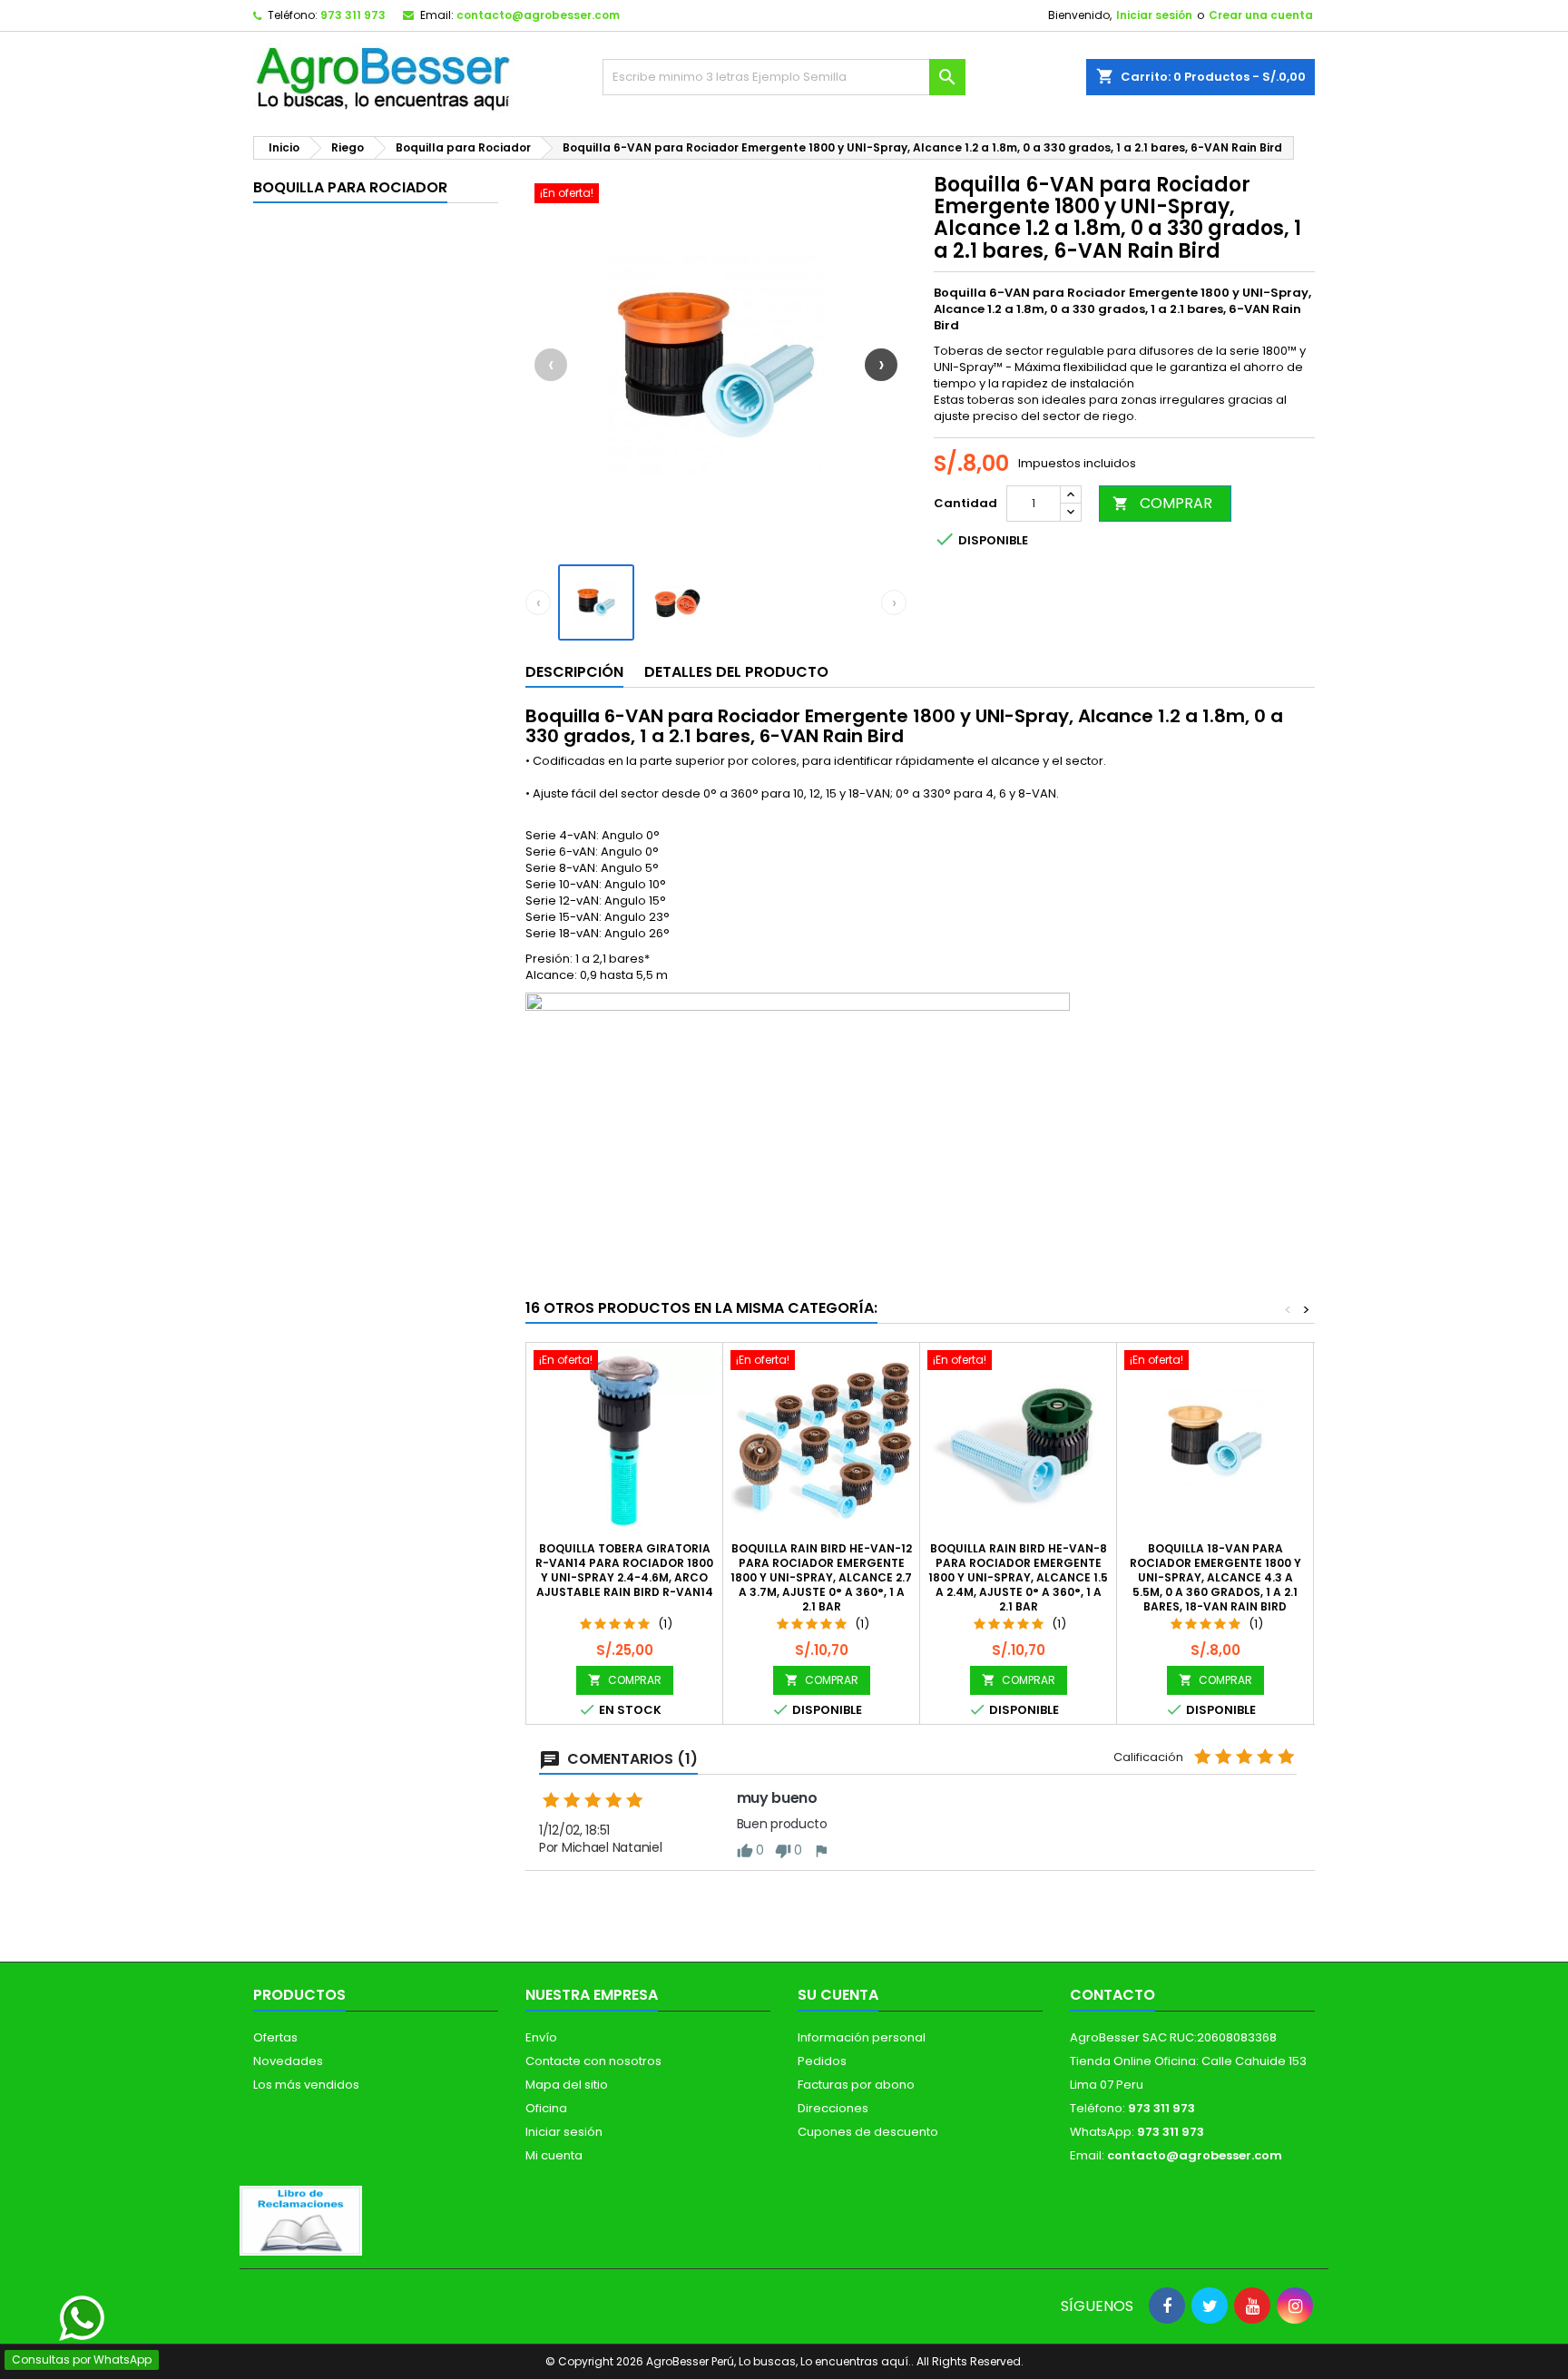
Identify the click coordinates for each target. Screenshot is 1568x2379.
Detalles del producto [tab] (736, 672)
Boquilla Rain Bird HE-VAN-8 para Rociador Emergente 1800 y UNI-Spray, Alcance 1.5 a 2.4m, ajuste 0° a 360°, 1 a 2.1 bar (1018, 1577)
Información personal (862, 2037)
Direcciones (833, 2108)
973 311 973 (353, 15)
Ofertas (275, 2037)
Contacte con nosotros (593, 2061)
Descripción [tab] (574, 672)
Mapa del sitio (567, 2085)
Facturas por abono (856, 2085)
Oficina (546, 2108)
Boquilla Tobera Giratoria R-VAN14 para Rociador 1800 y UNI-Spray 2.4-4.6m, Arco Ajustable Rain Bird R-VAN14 (624, 1570)
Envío (541, 2037)
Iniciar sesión (1154, 15)
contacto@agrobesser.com (538, 15)
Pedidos (822, 2061)
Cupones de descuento (868, 2132)
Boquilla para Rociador (350, 187)
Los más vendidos (306, 2085)
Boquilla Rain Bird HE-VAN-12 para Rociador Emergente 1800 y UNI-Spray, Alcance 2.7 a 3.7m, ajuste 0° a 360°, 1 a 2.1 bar (821, 1577)
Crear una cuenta (1261, 15)
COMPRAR (1162, 503)
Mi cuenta (554, 2155)
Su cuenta (838, 1995)
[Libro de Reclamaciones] (301, 2220)
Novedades (288, 2061)
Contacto (1112, 1995)
